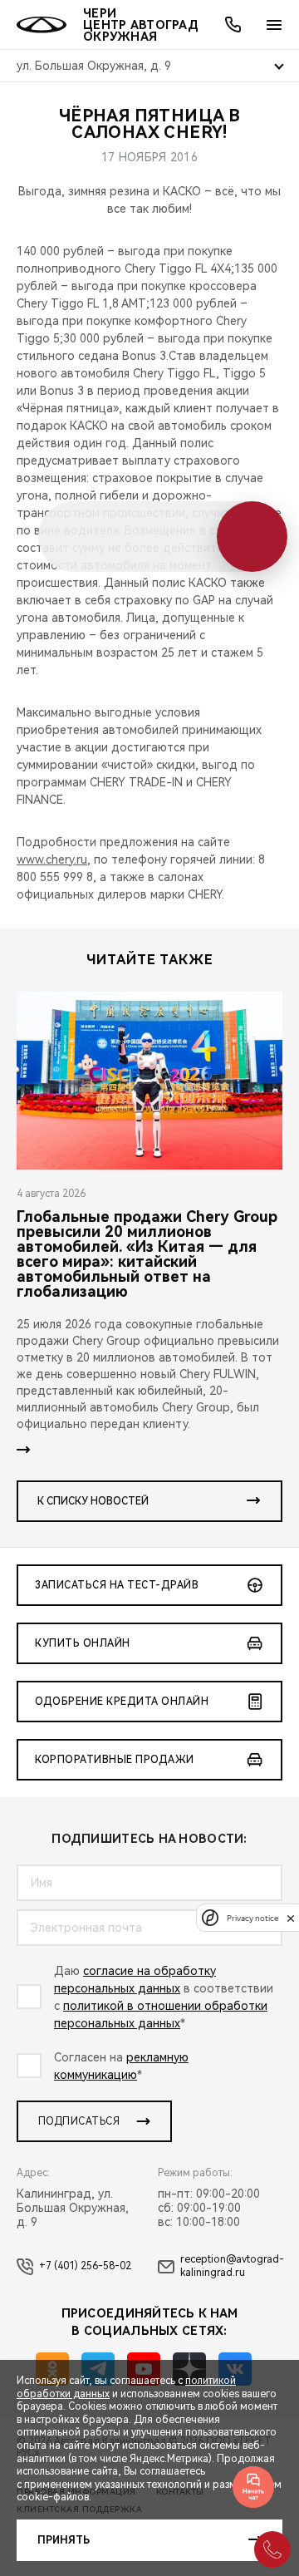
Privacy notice (252, 1918)
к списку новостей (93, 1501)
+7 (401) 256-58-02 (85, 2266)
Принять (64, 2540)
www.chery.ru (52, 859)
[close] (291, 1918)
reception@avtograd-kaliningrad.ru (232, 2266)
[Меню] (274, 25)
